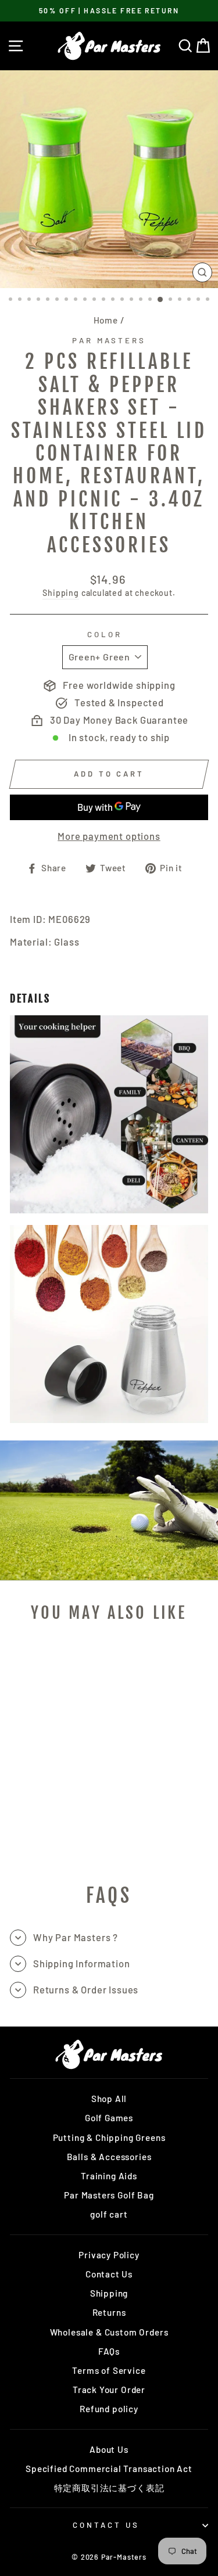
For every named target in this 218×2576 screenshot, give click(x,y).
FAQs (109, 2351)
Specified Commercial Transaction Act (109, 2469)
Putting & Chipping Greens (109, 2137)
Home (106, 320)
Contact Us (109, 2274)
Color (105, 634)
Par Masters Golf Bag (109, 2195)
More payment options (109, 836)
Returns (109, 2312)
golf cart (109, 2214)
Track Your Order (109, 2390)
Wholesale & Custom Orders (109, 2332)
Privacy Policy (109, 2255)
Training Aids (109, 2176)
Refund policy (109, 2409)
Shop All (109, 2099)
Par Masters (109, 340)
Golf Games (109, 2118)
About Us (109, 2449)
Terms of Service (109, 2370)
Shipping (61, 593)
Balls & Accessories (109, 2157)
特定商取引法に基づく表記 (109, 2488)
